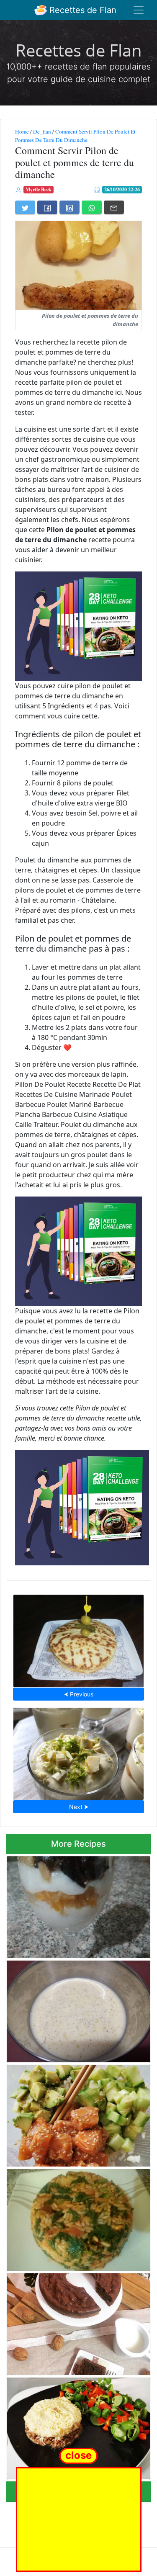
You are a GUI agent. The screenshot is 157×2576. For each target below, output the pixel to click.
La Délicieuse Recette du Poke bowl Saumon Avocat (69, 2113)
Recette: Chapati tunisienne (79, 1639)
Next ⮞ (79, 1807)
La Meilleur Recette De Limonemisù (78, 1751)
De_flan (42, 131)
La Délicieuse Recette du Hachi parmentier (62, 2426)
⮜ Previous (79, 1694)
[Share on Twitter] (25, 207)
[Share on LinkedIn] (69, 207)
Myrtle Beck (39, 189)
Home (22, 131)
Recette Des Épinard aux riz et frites (78, 2218)
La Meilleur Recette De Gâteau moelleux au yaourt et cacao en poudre (75, 2322)
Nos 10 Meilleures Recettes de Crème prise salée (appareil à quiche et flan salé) (72, 2009)
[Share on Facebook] (47, 207)
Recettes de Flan (82, 10)
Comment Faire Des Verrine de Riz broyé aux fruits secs (76, 1905)
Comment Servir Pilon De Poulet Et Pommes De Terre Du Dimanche (75, 136)
